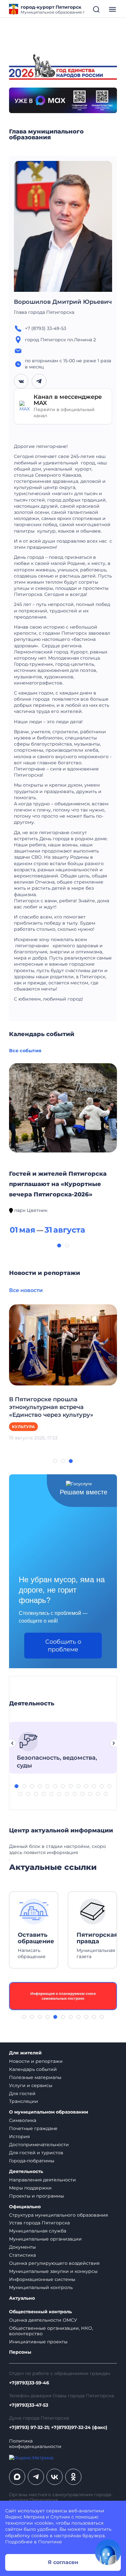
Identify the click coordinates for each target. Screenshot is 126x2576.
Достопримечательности (39, 2145)
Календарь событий (33, 2069)
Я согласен (63, 2562)
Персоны (20, 2352)
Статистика (22, 2255)
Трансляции (24, 2101)
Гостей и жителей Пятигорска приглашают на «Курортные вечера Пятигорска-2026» (58, 1184)
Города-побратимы (32, 2161)
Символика (23, 2120)
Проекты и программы (37, 2196)
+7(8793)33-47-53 (29, 2405)
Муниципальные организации (45, 2239)
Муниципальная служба (38, 2231)
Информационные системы (42, 2279)
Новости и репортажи (36, 2061)
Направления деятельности (42, 2180)
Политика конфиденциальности (35, 2444)
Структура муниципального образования (58, 2215)
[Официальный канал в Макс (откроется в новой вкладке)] (17, 2477)
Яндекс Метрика (25, 2517)
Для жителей (25, 2053)
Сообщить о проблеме (63, 1646)
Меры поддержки (30, 2188)
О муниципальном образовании (49, 2112)
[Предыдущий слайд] (12, 1743)
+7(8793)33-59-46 (29, 2383)
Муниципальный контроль (41, 2287)
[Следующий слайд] (114, 1743)
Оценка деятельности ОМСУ (43, 2320)
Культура (23, 1427)
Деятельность (26, 2172)
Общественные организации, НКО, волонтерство (51, 2331)
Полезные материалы (35, 2077)
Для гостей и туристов (36, 2153)
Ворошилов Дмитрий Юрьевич (63, 302)
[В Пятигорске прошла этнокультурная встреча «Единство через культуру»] (63, 1344)
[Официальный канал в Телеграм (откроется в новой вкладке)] (36, 2477)
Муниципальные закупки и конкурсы (53, 2271)
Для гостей (22, 2094)
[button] (59, 1246)
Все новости (26, 1290)
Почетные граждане (33, 2128)
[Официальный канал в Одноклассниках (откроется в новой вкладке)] (73, 2477)
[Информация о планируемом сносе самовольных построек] (63, 1996)
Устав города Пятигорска (39, 2223)
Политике (50, 2542)
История (19, 2136)
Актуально (22, 2298)
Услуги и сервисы (31, 2085)
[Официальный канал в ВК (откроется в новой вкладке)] (55, 2477)
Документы (22, 2247)
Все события (25, 1051)
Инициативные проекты (38, 2342)
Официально (25, 2207)
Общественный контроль (40, 2312)
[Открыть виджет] (108, 2552)
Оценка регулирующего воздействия (54, 2263)
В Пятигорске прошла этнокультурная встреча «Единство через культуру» (51, 1407)
